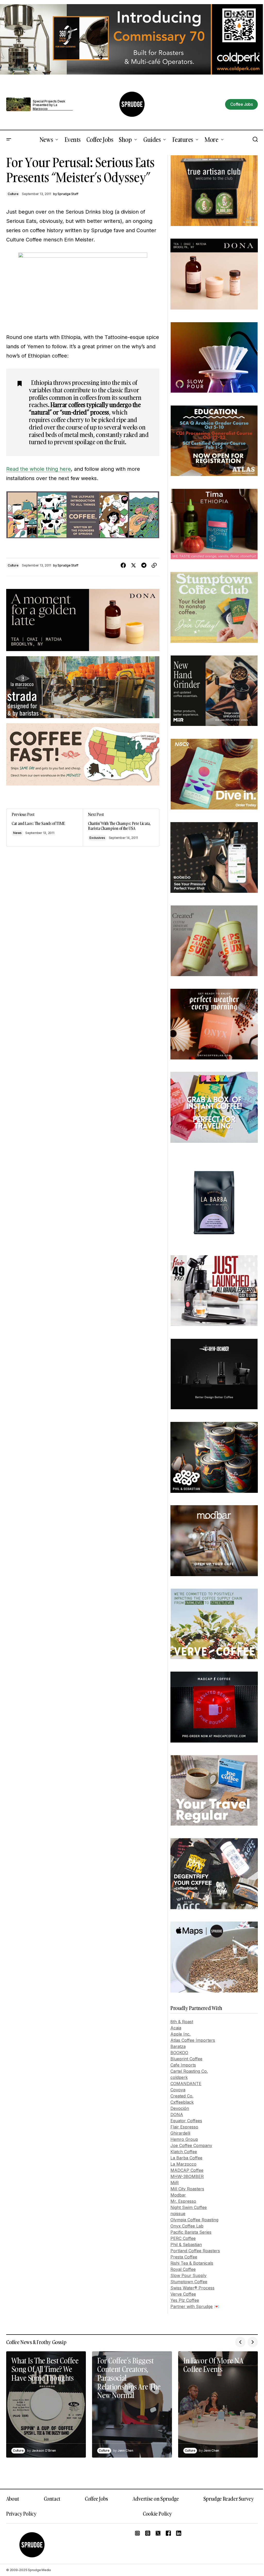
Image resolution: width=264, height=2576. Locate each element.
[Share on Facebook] (123, 565)
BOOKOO (179, 2053)
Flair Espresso (184, 2127)
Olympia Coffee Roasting (194, 2220)
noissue (178, 2214)
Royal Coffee (183, 2269)
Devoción (180, 2108)
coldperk (179, 2077)
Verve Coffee (183, 2294)
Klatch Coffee (184, 2152)
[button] (9, 140)
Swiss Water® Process (192, 2288)
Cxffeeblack (182, 2102)
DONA (177, 2115)
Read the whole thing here (39, 469)
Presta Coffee (184, 2257)
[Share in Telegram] (144, 565)
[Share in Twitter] (134, 565)
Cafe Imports (183, 2065)
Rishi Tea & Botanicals (192, 2263)
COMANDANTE (186, 2084)
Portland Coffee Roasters (195, 2251)
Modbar (178, 2195)
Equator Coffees (186, 2121)
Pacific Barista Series (191, 2232)
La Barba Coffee (186, 2158)
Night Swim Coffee (189, 2207)
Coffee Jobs (96, 2499)
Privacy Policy (21, 2514)
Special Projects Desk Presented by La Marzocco (49, 105)
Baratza (178, 2046)
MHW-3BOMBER (187, 2176)
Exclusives (97, 838)
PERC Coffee (183, 2238)
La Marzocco (183, 2164)
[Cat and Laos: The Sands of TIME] (45, 828)
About (13, 2499)
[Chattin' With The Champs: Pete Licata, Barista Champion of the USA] (121, 828)
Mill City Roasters (187, 2189)
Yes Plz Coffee (185, 2300)
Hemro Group (184, 2139)
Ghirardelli (180, 2133)
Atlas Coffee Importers (193, 2040)
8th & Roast (182, 2022)
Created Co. (182, 2096)
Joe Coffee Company (191, 2145)
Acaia (176, 2028)
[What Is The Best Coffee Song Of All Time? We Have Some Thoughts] (46, 2404)
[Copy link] (154, 565)
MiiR (175, 2183)
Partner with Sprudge (192, 2306)
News (17, 833)
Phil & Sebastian (186, 2245)
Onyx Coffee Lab (187, 2226)
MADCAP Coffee (187, 2170)
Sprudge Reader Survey (229, 2499)
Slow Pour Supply (188, 2275)
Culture (13, 194)
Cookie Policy (157, 2514)
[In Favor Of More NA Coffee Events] (218, 2404)
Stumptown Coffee (189, 2282)
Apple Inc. (180, 2034)
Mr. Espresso (183, 2201)
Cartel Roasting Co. (189, 2071)
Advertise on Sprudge (156, 2499)
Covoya (178, 2090)
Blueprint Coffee (186, 2059)
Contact (52, 2499)
